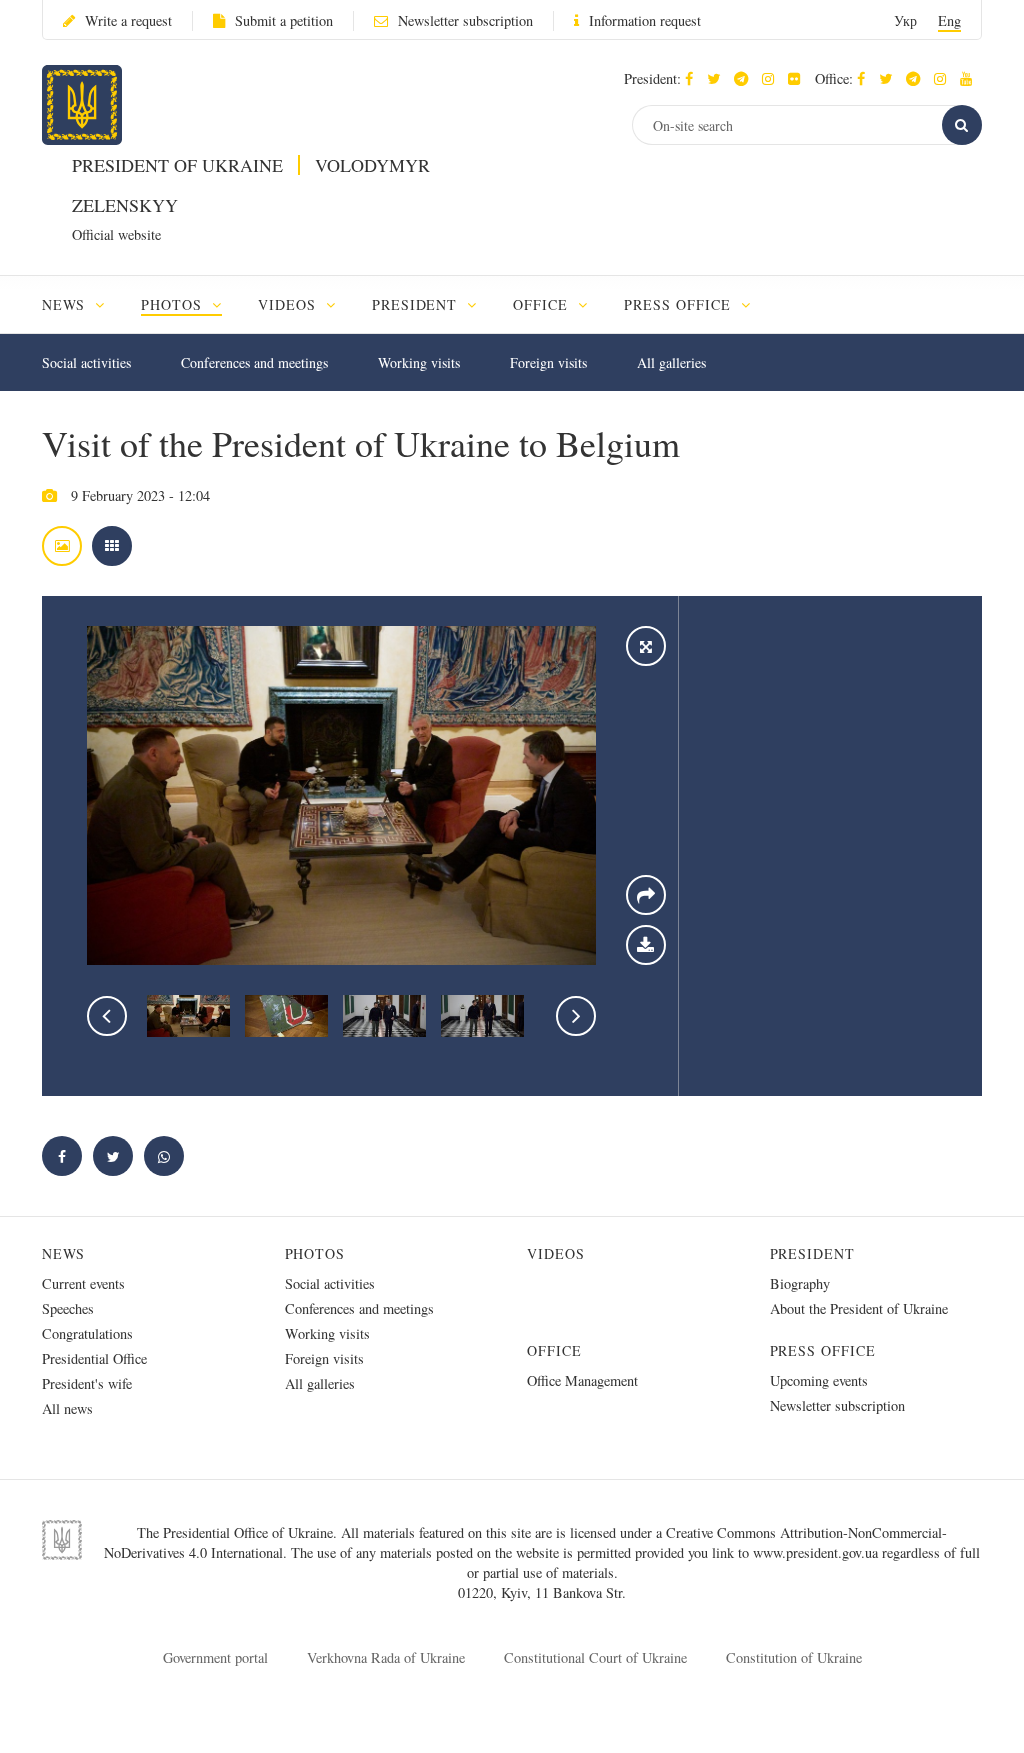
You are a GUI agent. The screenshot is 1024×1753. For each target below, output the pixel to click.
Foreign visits (548, 362)
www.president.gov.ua (817, 1552)
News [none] (66, 304)
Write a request (128, 20)
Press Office (823, 1350)
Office (554, 1350)
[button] (718, 78)
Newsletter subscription (465, 20)
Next (576, 1016)
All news (67, 1408)
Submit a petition (284, 20)
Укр (905, 20)
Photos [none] (174, 304)
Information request (645, 20)
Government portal (215, 1657)
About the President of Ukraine (859, 1308)
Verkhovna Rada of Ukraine (386, 1657)
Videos (556, 1253)
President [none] (417, 304)
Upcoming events (819, 1380)
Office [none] (543, 304)
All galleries (671, 362)
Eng (949, 20)
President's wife (87, 1383)
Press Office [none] (680, 304)
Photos (315, 1253)
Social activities (86, 362)
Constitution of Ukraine (794, 1657)
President (813, 1253)
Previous (107, 1016)
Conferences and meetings (254, 362)
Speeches (68, 1308)
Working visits (419, 362)
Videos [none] (289, 304)
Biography (800, 1283)
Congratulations (87, 1333)
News (63, 1253)
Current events (83, 1283)
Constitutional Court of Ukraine (595, 1657)
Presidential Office (94, 1358)
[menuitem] (82, 304)
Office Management (582, 1380)
